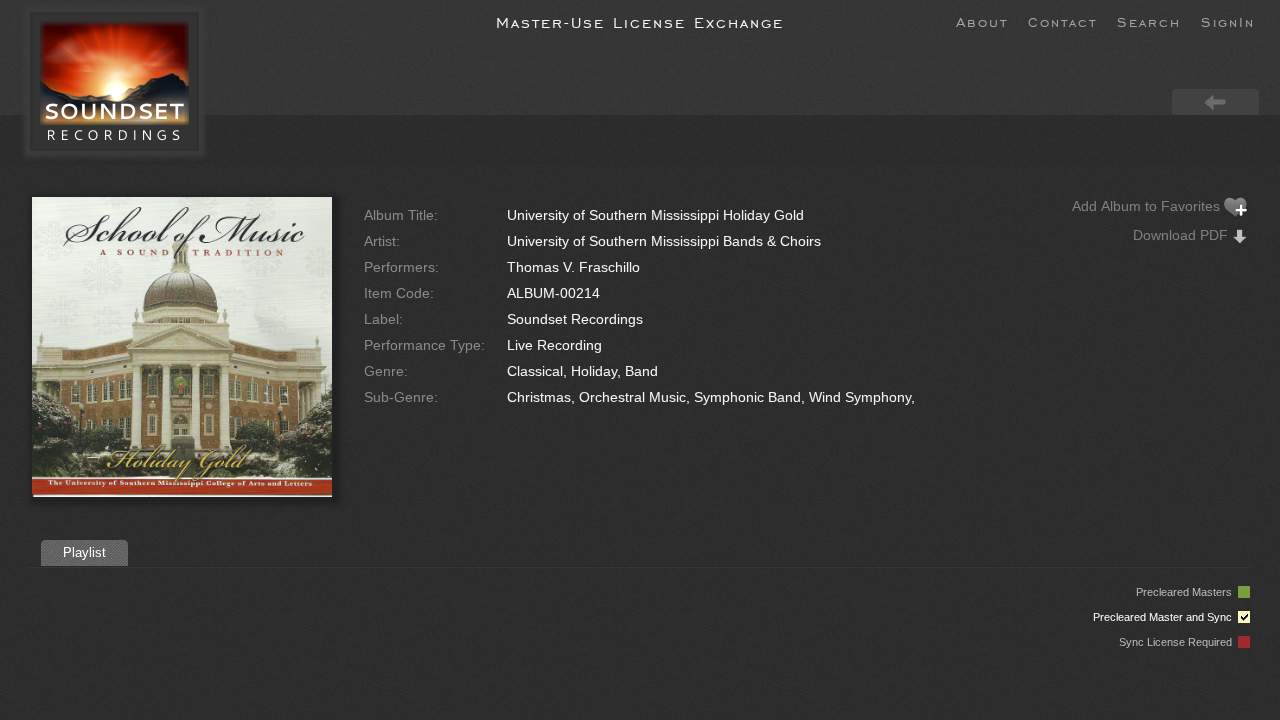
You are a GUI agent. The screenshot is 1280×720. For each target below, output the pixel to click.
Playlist (84, 552)
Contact (1062, 21)
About (982, 21)
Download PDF (1182, 235)
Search (1149, 21)
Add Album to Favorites (1148, 206)
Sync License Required (1178, 642)
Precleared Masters (1187, 592)
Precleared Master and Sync (1165, 617)
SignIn (1228, 21)
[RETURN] (1215, 101)
